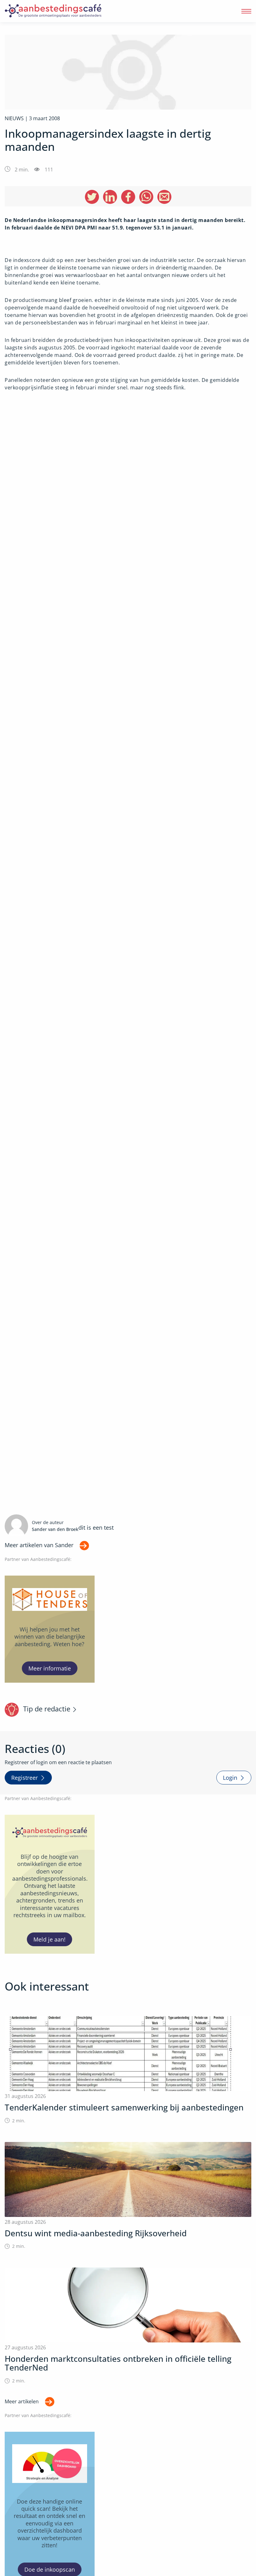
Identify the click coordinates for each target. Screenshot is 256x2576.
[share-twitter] (92, 197)
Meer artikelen (22, 2401)
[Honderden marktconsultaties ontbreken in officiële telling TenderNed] (128, 2326)
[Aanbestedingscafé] (67, 11)
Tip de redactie (47, 1709)
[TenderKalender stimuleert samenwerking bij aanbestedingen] (128, 2070)
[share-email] (164, 197)
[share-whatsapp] (146, 197)
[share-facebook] (128, 197)
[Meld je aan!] (50, 1884)
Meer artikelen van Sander (39, 1545)
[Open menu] (246, 11)
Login (230, 1778)
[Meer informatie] (50, 1629)
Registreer (25, 1778)
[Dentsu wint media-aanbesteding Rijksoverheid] (128, 2196)
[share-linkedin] (110, 197)
